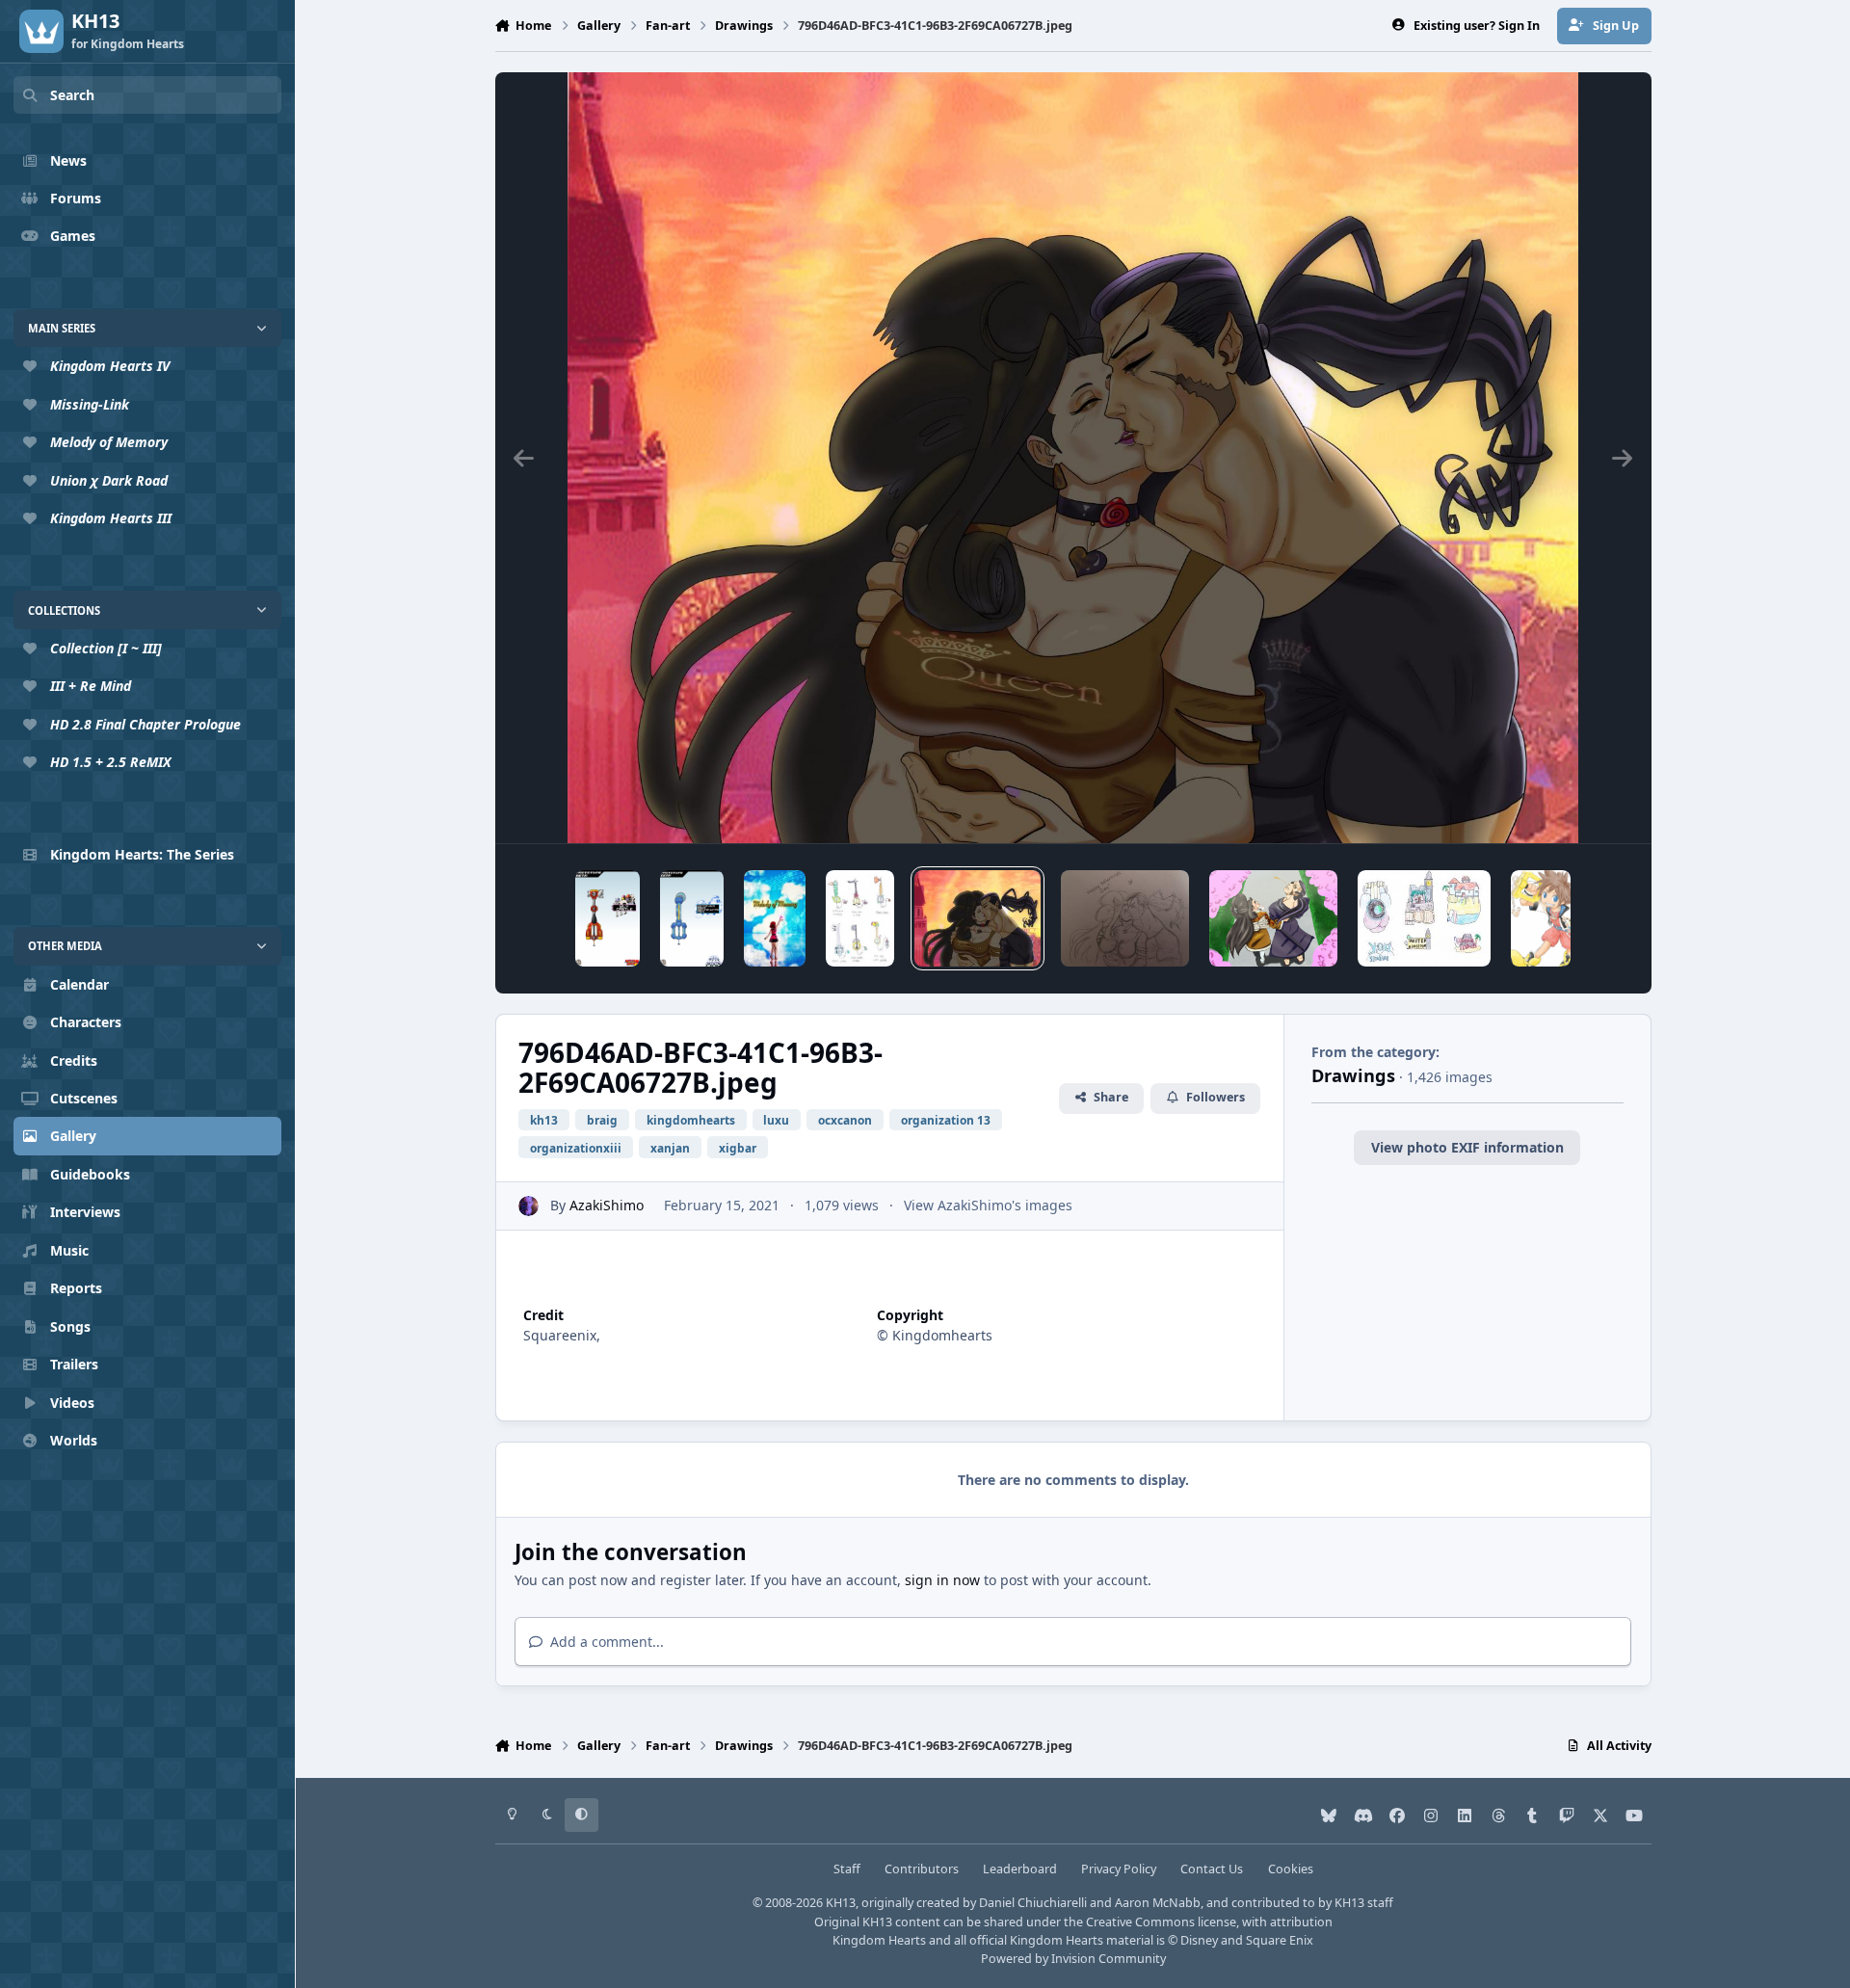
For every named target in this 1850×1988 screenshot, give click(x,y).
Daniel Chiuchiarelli (1033, 1903)
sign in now (942, 1580)
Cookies (1291, 1869)
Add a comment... (605, 1642)
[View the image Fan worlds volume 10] (1424, 918)
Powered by (1073, 1959)
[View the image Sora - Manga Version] (1541, 918)
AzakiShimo (607, 1205)
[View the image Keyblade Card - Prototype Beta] (608, 918)
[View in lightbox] (1073, 458)
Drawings (1353, 1075)
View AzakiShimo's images (988, 1205)
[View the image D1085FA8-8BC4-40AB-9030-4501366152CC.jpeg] (1125, 918)
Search (72, 95)
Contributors (922, 1869)
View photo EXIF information (1467, 1147)
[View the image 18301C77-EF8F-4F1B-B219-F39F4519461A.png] (1273, 918)
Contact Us (1212, 1869)
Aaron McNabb (1158, 1903)
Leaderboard (1020, 1869)
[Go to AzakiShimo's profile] (529, 1206)
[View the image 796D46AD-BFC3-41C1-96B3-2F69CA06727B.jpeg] (978, 918)
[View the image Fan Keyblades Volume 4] (860, 918)
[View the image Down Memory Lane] (774, 918)
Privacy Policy (1119, 1869)
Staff (847, 1869)
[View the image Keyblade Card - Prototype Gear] (692, 918)
